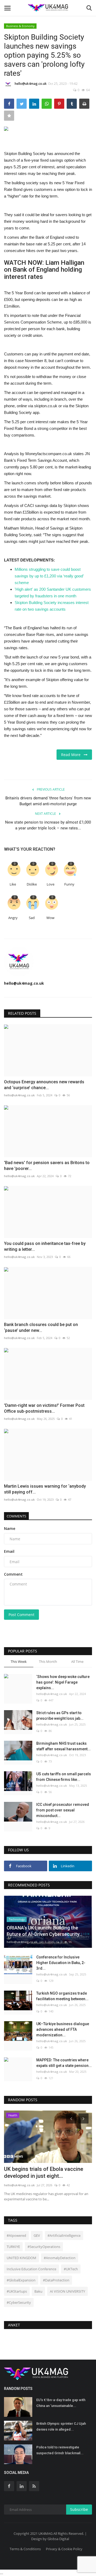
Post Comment (21, 1615)
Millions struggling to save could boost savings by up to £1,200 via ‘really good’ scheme (49, 576)
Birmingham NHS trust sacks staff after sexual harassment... (63, 1746)
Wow (50, 918)
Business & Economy (20, 26)
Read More (72, 755)
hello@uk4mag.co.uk (31, 84)
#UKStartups (17, 2291)
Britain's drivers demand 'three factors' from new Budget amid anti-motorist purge (48, 801)
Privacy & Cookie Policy (64, 2549)
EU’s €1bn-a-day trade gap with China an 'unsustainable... (61, 2403)
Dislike (32, 884)
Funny (69, 884)
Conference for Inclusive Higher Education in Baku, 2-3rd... (61, 1963)
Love (51, 884)
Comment (13, 1574)
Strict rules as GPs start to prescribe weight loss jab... (60, 1716)
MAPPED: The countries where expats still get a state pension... (64, 2063)
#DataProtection (56, 2280)
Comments (16, 1516)
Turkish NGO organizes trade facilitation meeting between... (62, 1996)
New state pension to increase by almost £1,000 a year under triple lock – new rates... (48, 825)
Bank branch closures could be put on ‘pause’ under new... (41, 1327)
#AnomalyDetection (60, 2258)
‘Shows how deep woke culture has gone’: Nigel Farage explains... (63, 1682)
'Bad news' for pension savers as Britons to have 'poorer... (47, 1166)
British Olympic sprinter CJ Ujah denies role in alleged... (61, 2426)
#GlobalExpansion (21, 2280)
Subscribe (79, 2509)
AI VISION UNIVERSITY (67, 2291)
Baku (38, 2291)
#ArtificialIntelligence (64, 2235)
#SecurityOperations (44, 2247)
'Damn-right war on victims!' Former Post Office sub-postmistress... (44, 1408)
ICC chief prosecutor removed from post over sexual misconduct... (63, 1810)
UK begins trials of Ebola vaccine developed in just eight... (44, 2172)
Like (13, 884)
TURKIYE (13, 2247)
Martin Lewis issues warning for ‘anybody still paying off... (45, 1489)
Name (10, 1528)
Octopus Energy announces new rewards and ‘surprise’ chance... (44, 1085)
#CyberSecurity (19, 2302)
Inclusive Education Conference (31, 2269)
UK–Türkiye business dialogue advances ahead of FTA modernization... (63, 2029)
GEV (37, 2235)
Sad (32, 918)
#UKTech (71, 2269)
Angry (13, 918)
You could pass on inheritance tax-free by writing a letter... (45, 1246)
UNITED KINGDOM (21, 2258)
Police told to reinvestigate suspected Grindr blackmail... (60, 2450)
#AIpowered (16, 2235)
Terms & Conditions (25, 2549)
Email (9, 1551)
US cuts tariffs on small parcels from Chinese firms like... (64, 1777)
